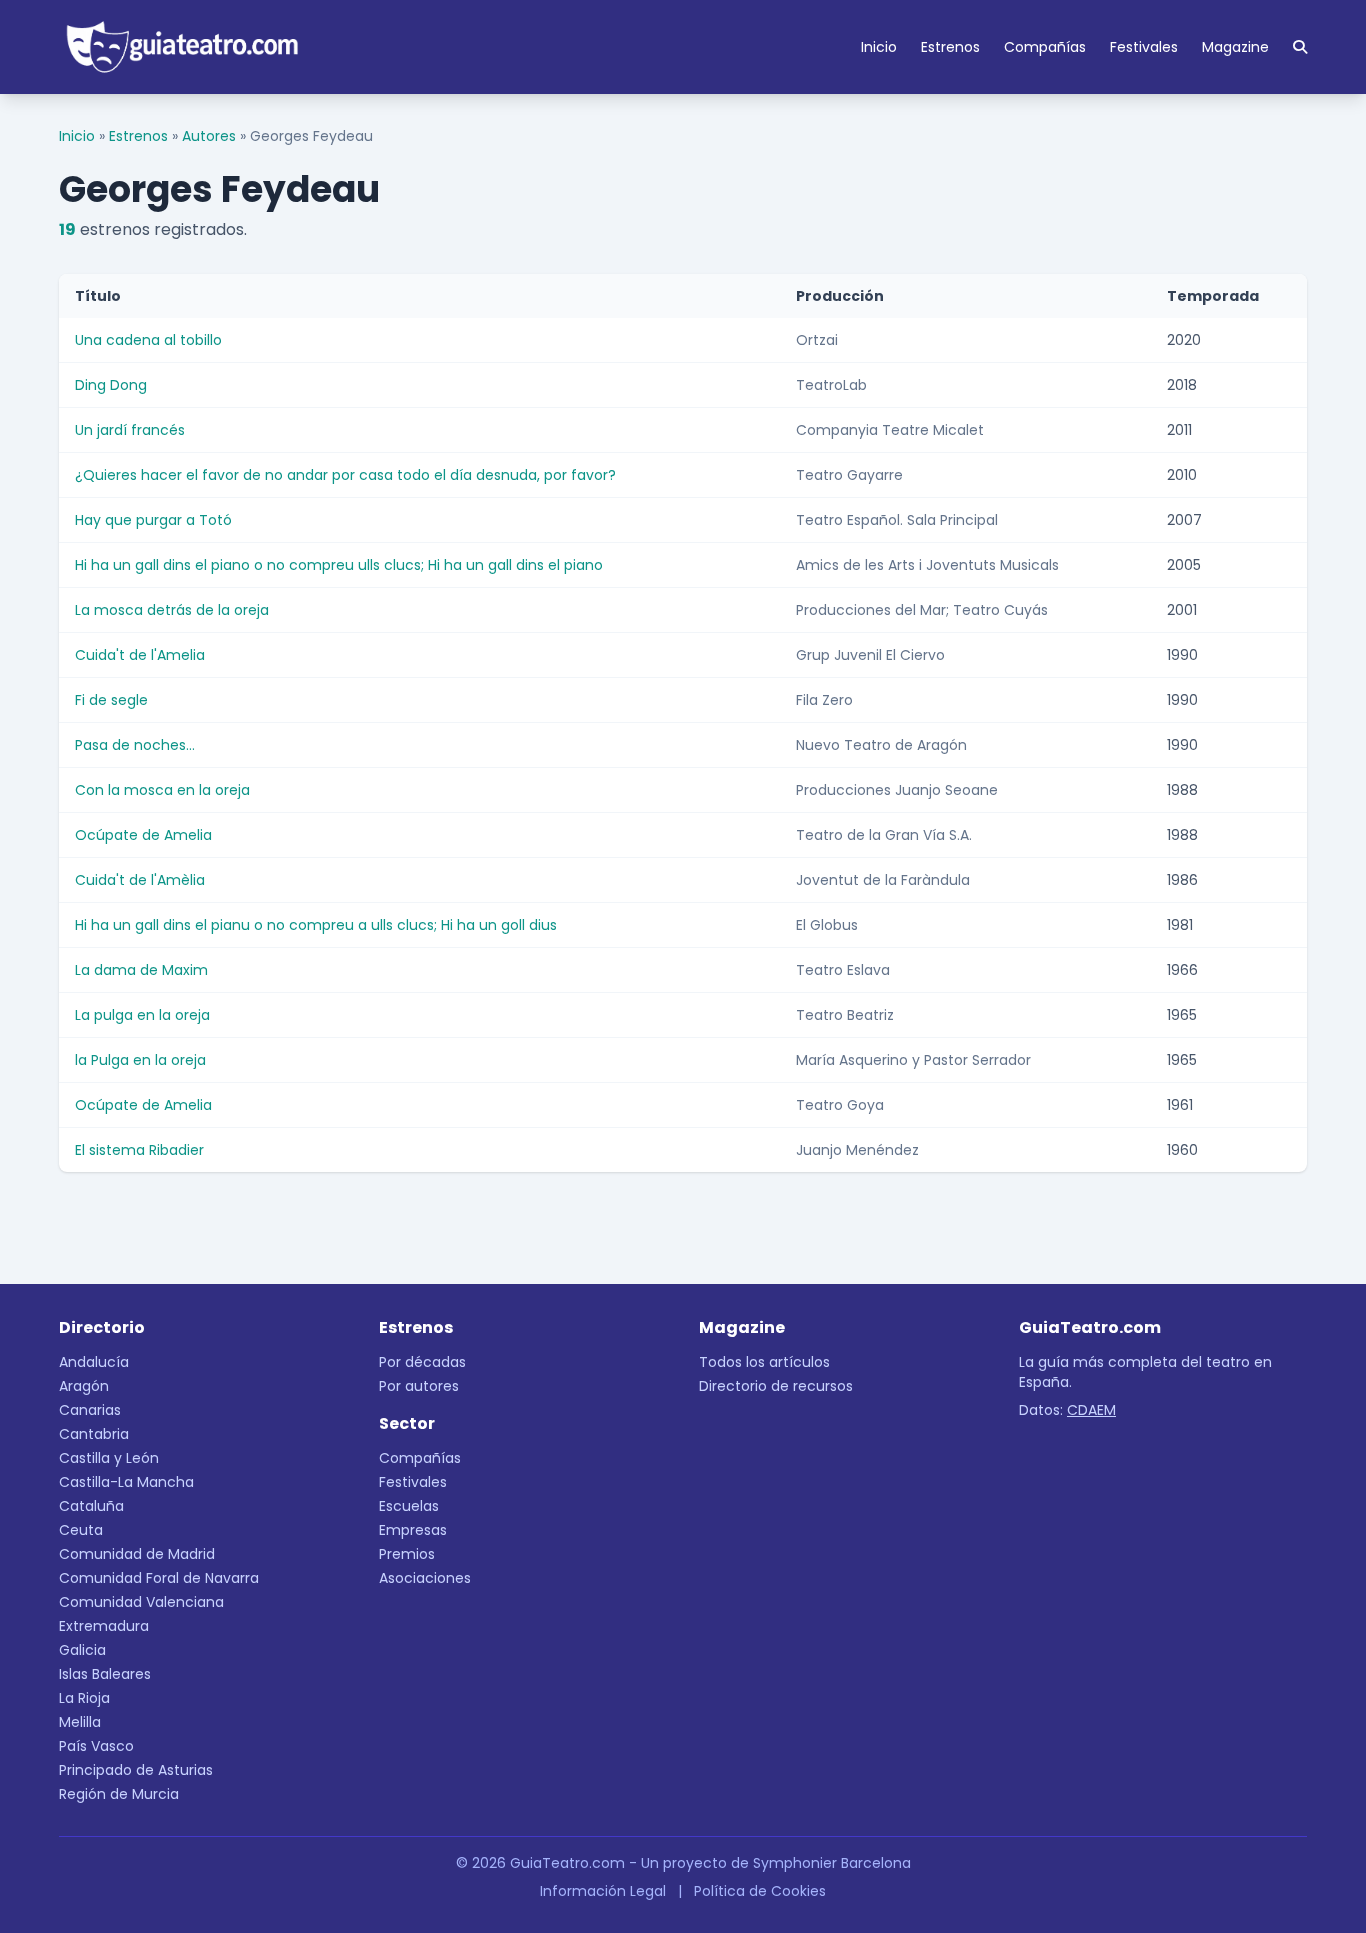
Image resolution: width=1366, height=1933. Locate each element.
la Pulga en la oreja (140, 1060)
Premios (407, 1554)
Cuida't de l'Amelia (140, 655)
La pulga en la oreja (142, 1015)
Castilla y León (109, 1458)
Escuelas (409, 1506)
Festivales (1144, 47)
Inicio (879, 47)
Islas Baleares (105, 1674)
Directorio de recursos (776, 1386)
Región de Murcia (119, 1794)
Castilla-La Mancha (126, 1482)
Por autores (419, 1386)
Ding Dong (111, 385)
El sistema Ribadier (139, 1150)
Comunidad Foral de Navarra (159, 1578)
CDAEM (1091, 1410)
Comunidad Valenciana (141, 1602)
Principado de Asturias (136, 1770)
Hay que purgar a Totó (153, 520)
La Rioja (84, 1698)
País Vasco (96, 1746)
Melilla (80, 1722)
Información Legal (603, 1891)
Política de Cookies (760, 1891)
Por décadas (422, 1362)
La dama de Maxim (141, 970)
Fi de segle (111, 700)
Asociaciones (425, 1578)
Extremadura (104, 1626)
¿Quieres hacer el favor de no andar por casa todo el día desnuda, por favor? (345, 475)
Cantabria (94, 1434)
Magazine (1235, 47)
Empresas (413, 1530)
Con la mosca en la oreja (162, 790)
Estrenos (950, 47)
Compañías (1045, 47)
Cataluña (91, 1506)
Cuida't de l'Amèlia (140, 880)
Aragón (84, 1386)
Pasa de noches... (135, 745)
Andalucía (94, 1362)
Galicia (82, 1650)
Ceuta (81, 1530)
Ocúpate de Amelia (143, 835)
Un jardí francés (130, 430)
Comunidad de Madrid (137, 1554)
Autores (209, 136)
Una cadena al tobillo (148, 340)
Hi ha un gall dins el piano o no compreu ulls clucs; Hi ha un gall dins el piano (339, 565)
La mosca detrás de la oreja (172, 610)
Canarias (90, 1410)
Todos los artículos (764, 1362)
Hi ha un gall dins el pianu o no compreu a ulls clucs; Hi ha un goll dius (316, 925)
